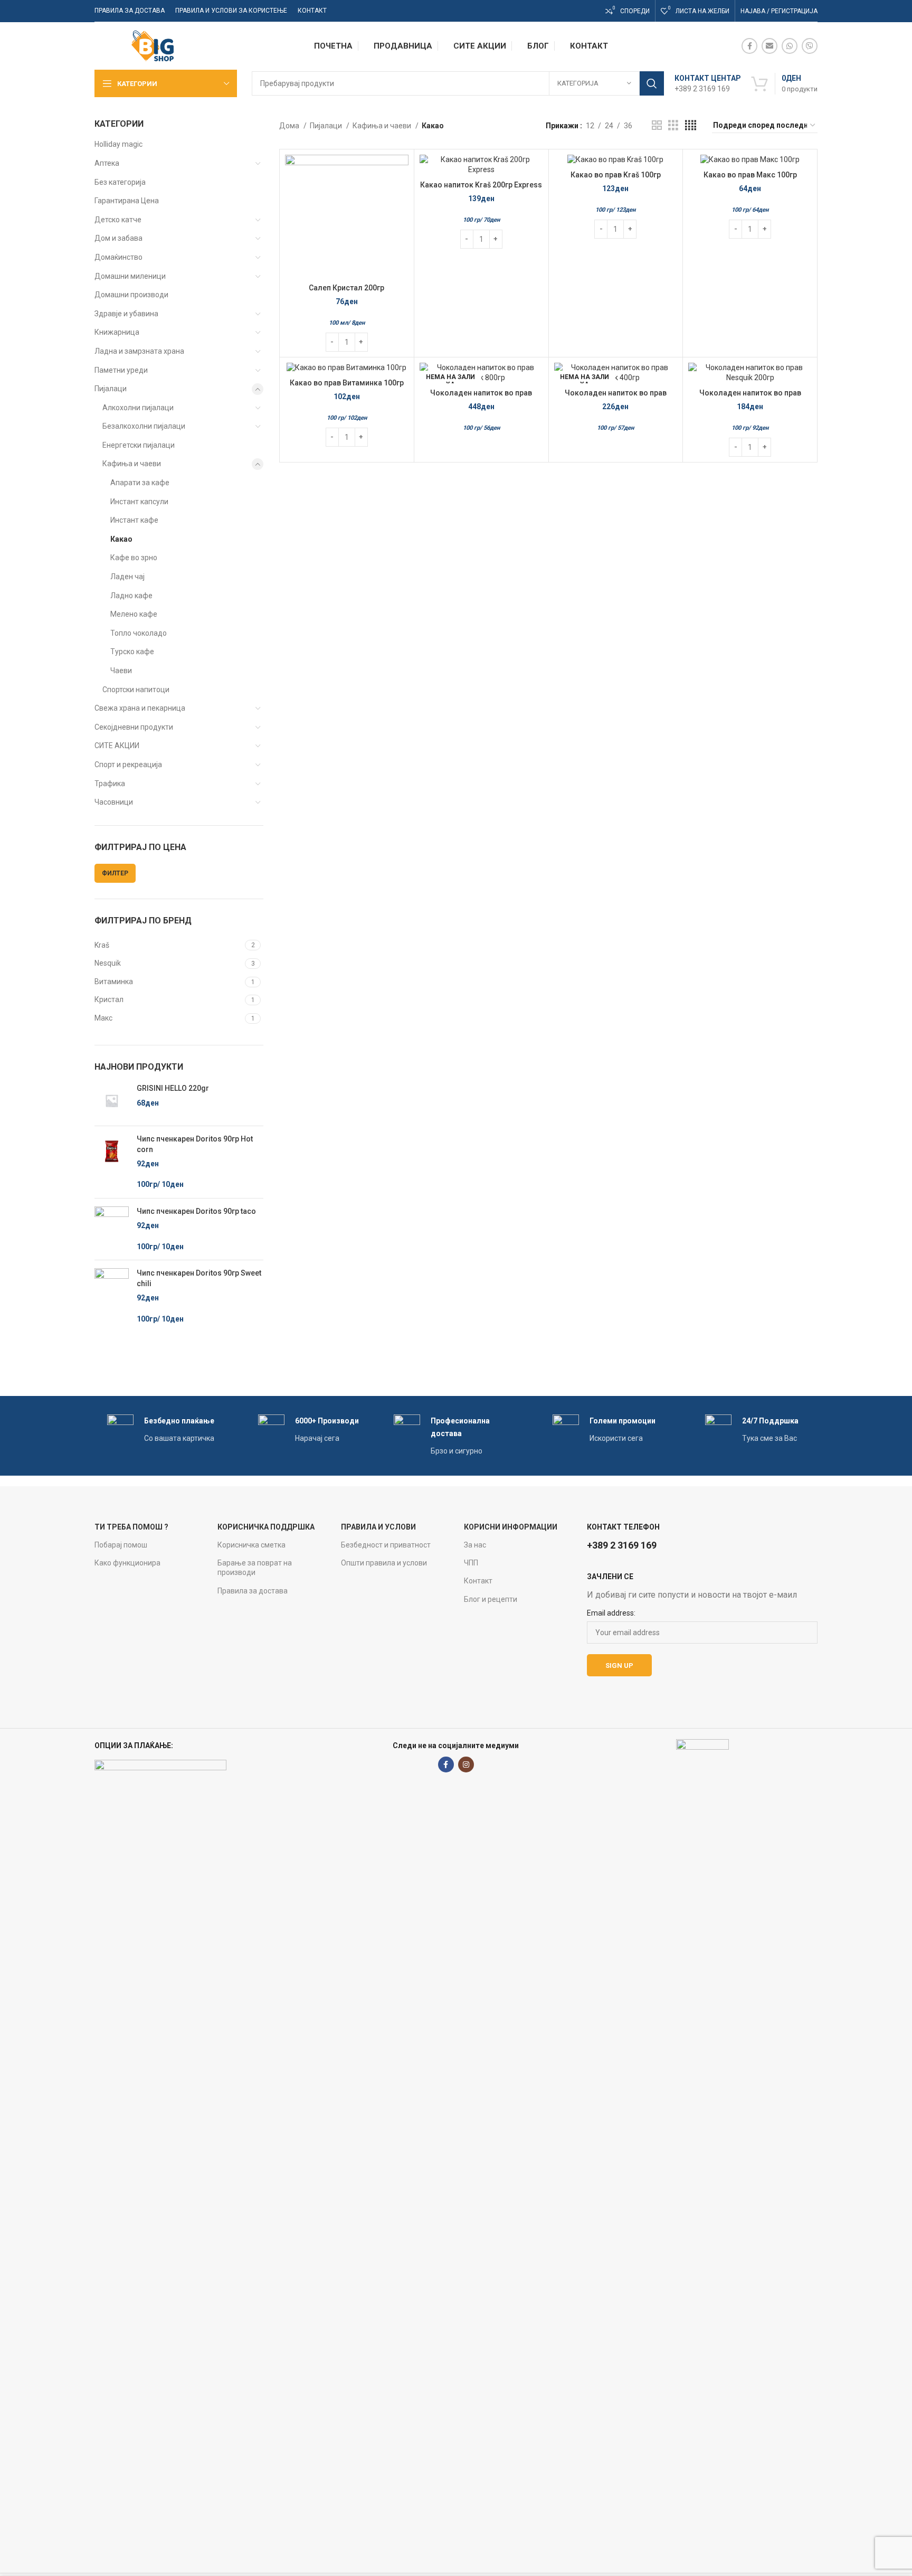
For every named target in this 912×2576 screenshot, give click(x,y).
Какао (121, 539)
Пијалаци (111, 389)
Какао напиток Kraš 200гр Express (481, 185)
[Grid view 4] (691, 125)
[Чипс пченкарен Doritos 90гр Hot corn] (112, 1162)
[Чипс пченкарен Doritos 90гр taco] (112, 1229)
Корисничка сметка (251, 1545)
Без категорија (120, 182)
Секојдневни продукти (134, 727)
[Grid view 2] (657, 125)
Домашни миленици (130, 276)
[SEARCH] (652, 83)
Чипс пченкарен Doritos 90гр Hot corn (195, 1144)
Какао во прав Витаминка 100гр (347, 383)
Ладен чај (127, 577)
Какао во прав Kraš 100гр (616, 175)
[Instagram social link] (466, 1764)
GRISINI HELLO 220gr (173, 1088)
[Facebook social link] (749, 46)
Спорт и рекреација (128, 765)
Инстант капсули (139, 502)
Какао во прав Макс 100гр (750, 175)
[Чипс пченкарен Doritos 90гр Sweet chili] (112, 1296)
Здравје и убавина (126, 314)
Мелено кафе (134, 614)
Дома (290, 126)
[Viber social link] (810, 46)
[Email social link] (769, 46)
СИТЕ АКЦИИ (117, 746)
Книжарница (117, 332)
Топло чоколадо (139, 633)
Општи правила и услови (384, 1563)
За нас (475, 1545)
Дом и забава (118, 238)
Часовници (114, 802)
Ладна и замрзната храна (139, 351)
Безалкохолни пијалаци (144, 426)
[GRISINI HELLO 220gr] (112, 1101)
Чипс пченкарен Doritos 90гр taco (196, 1211)
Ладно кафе (131, 596)
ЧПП (471, 1563)
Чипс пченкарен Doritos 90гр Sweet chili (199, 1278)
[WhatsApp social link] (790, 46)
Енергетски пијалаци (139, 445)
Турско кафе (132, 652)
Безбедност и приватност (386, 1545)
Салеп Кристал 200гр (346, 288)
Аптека (107, 163)
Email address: (611, 1613)
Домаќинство (118, 257)
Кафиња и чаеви (132, 464)
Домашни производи (131, 295)
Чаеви (121, 671)
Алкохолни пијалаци (138, 408)
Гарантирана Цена (127, 201)
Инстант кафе (134, 520)
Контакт (478, 1581)
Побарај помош (121, 1545)
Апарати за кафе (140, 483)
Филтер (115, 873)
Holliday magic (118, 144)
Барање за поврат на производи (255, 1568)
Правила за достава (253, 1591)
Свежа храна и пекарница (140, 708)
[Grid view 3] (673, 125)
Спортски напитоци (136, 690)
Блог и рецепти (491, 1599)
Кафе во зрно (134, 558)
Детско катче (118, 220)
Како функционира (127, 1563)
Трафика (110, 784)
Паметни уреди (121, 370)
